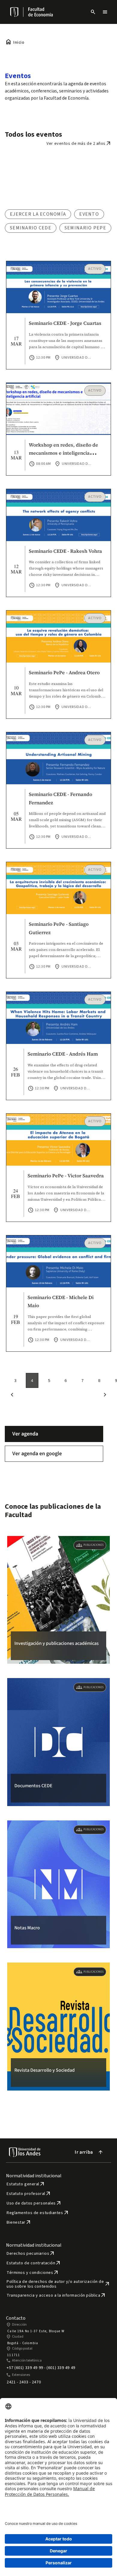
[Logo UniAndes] (14, 12)
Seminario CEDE (31, 228)
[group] (58, 1600)
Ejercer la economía (38, 214)
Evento (89, 214)
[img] (15, 12)
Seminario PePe (85, 228)
